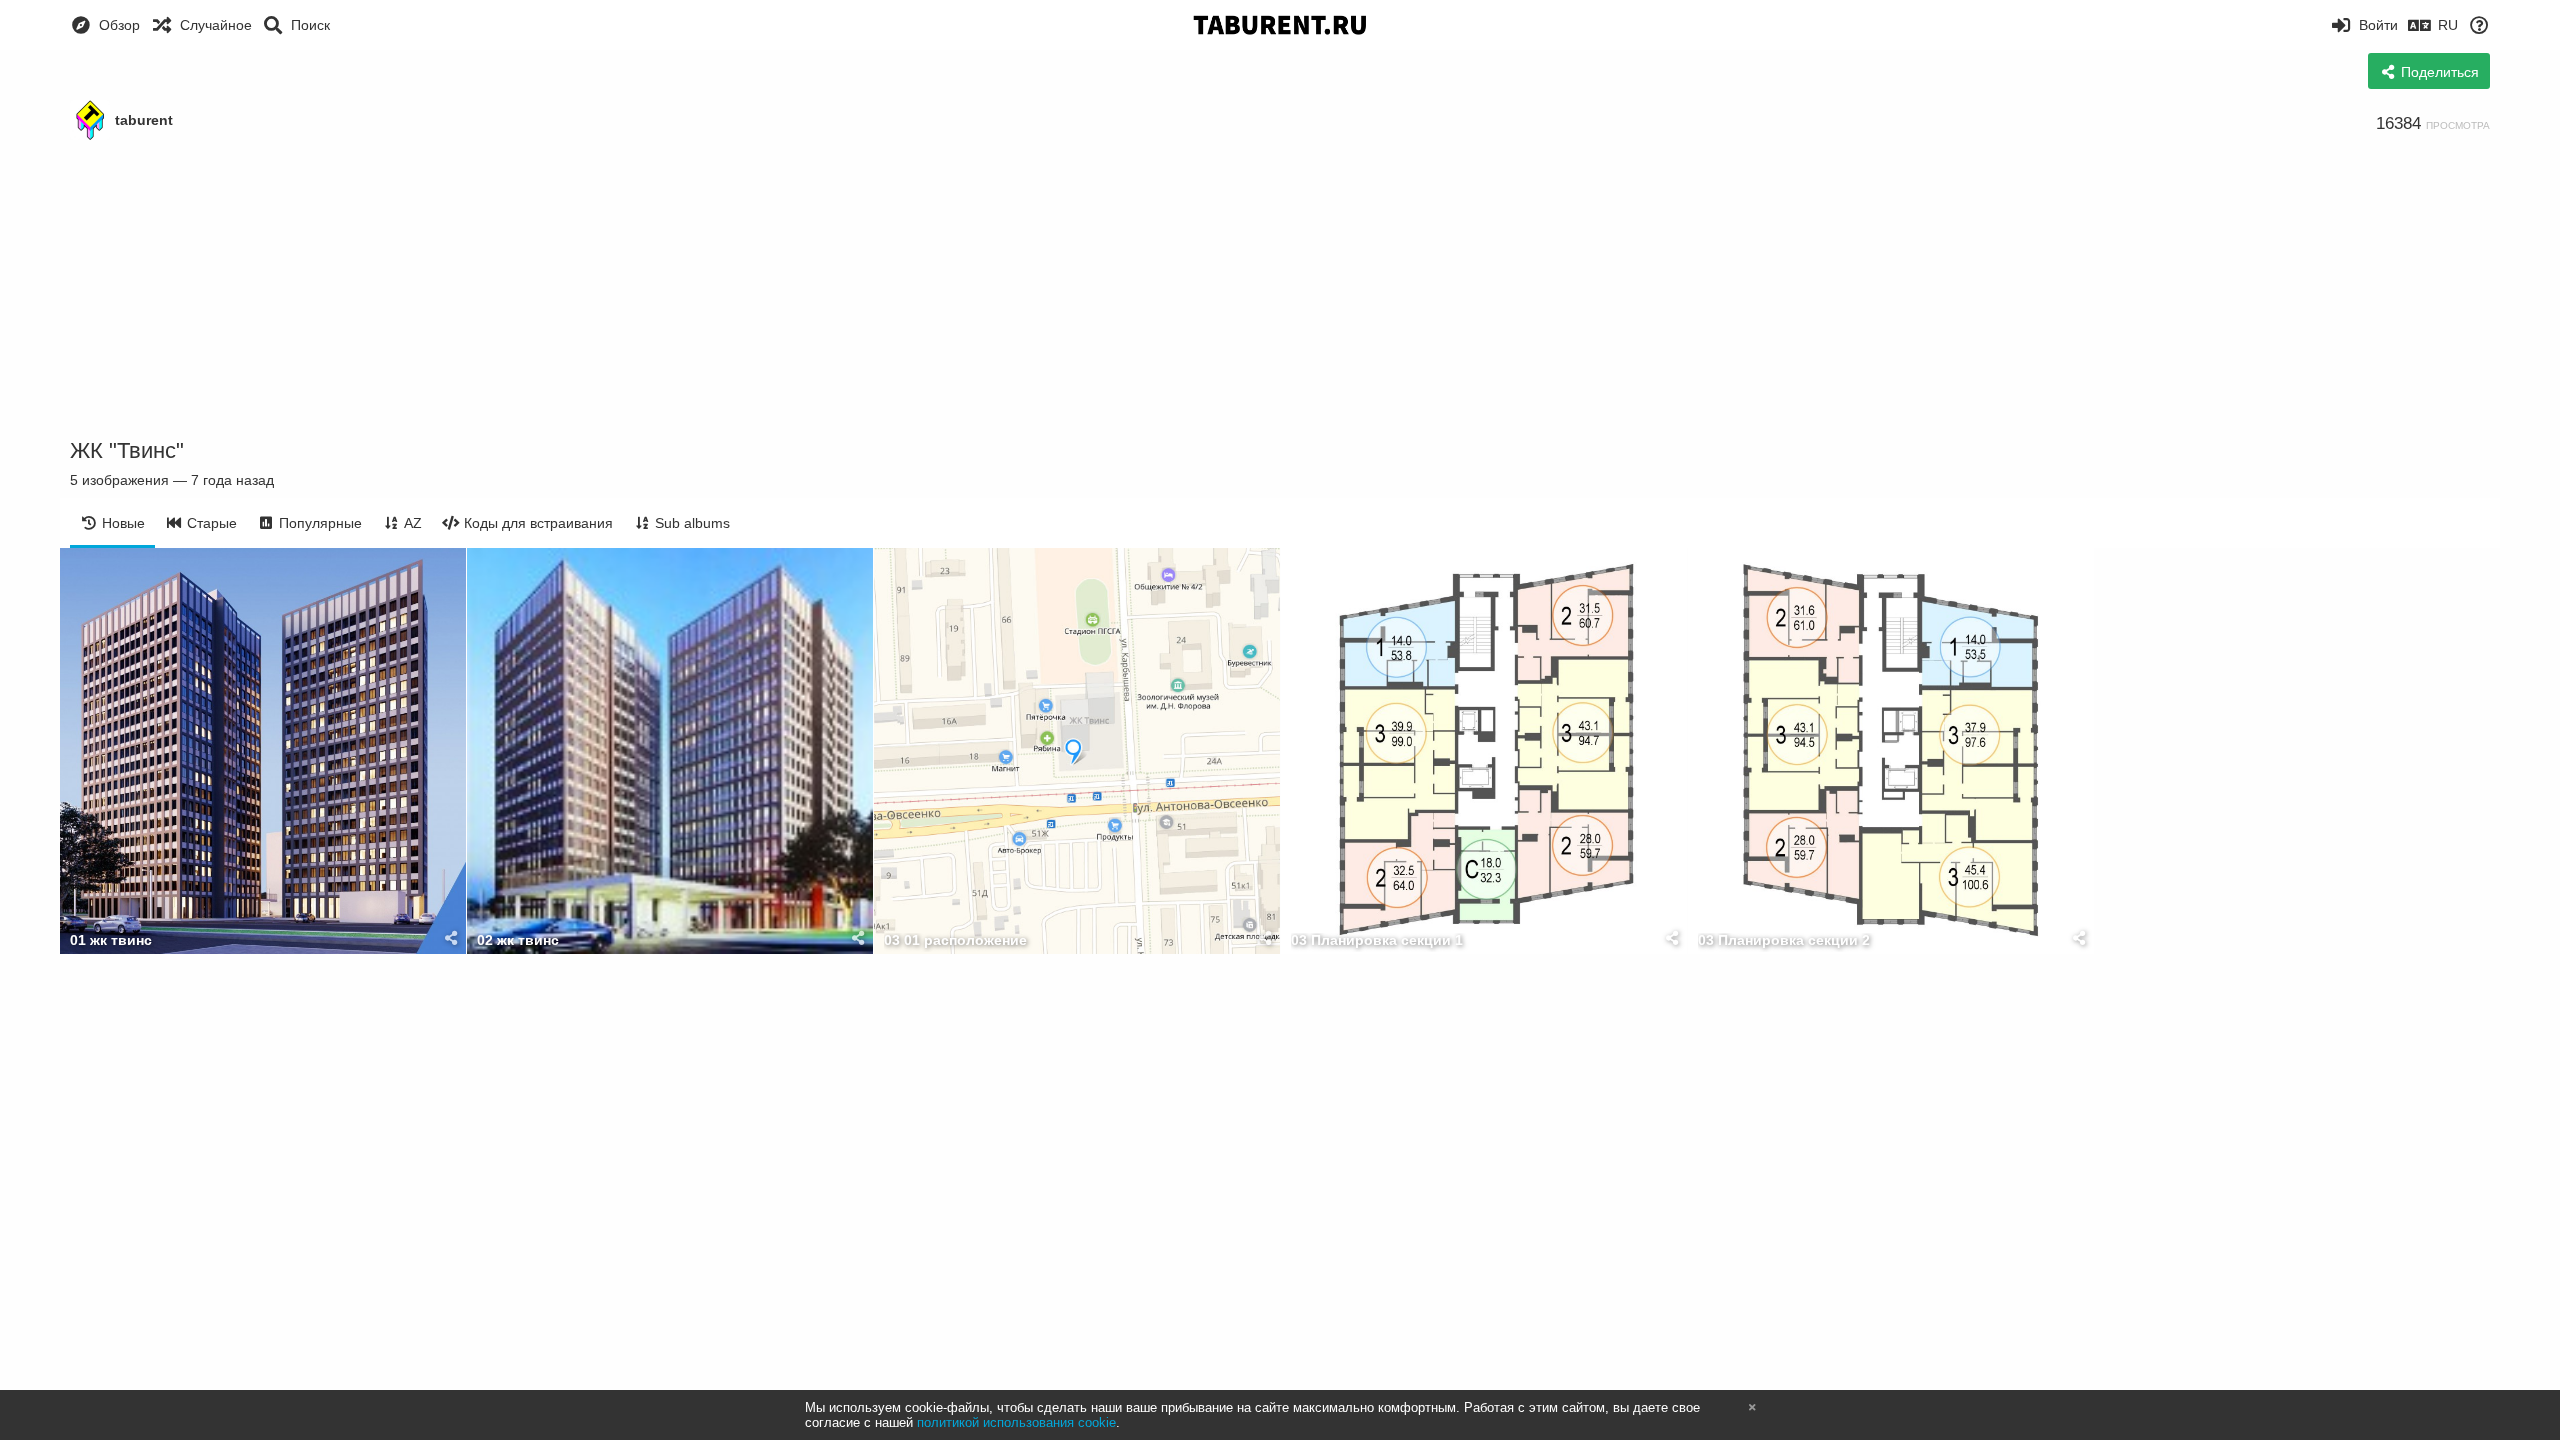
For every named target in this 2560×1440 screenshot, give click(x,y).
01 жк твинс (111, 940)
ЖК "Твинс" (127, 450)
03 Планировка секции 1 (1377, 940)
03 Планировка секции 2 (1784, 940)
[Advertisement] (1280, 290)
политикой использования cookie (1016, 1422)
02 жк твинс (518, 940)
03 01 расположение (955, 940)
